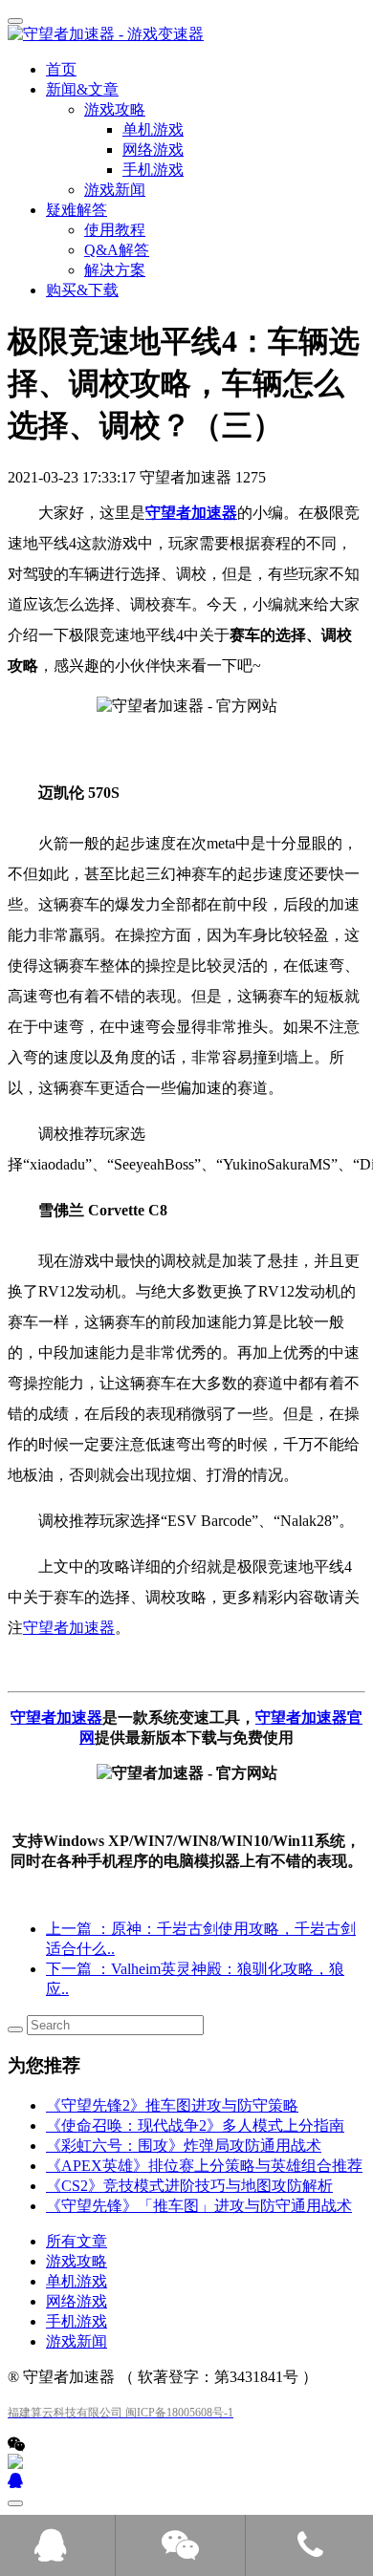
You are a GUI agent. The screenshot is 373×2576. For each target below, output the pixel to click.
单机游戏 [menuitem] (153, 129)
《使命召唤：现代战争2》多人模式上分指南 (195, 2125)
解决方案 (115, 270)
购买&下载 (82, 290)
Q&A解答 (117, 250)
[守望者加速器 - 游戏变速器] (186, 35)
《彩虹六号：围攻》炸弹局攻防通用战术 (184, 2146)
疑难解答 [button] (77, 210)
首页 (61, 69)
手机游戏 (77, 2321)
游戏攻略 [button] (115, 109)
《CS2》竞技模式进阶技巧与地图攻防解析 (189, 2186)
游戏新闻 (115, 190)
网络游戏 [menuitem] (153, 150)
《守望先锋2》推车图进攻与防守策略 (172, 2105)
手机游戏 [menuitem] (153, 170)
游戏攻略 (77, 2261)
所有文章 (77, 2241)
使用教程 (115, 230)
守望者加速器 (191, 513)
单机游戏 (77, 2281)
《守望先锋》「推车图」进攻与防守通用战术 (199, 2206)
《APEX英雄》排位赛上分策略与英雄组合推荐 (204, 2166)
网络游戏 (77, 2301)
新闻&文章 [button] (82, 89)
